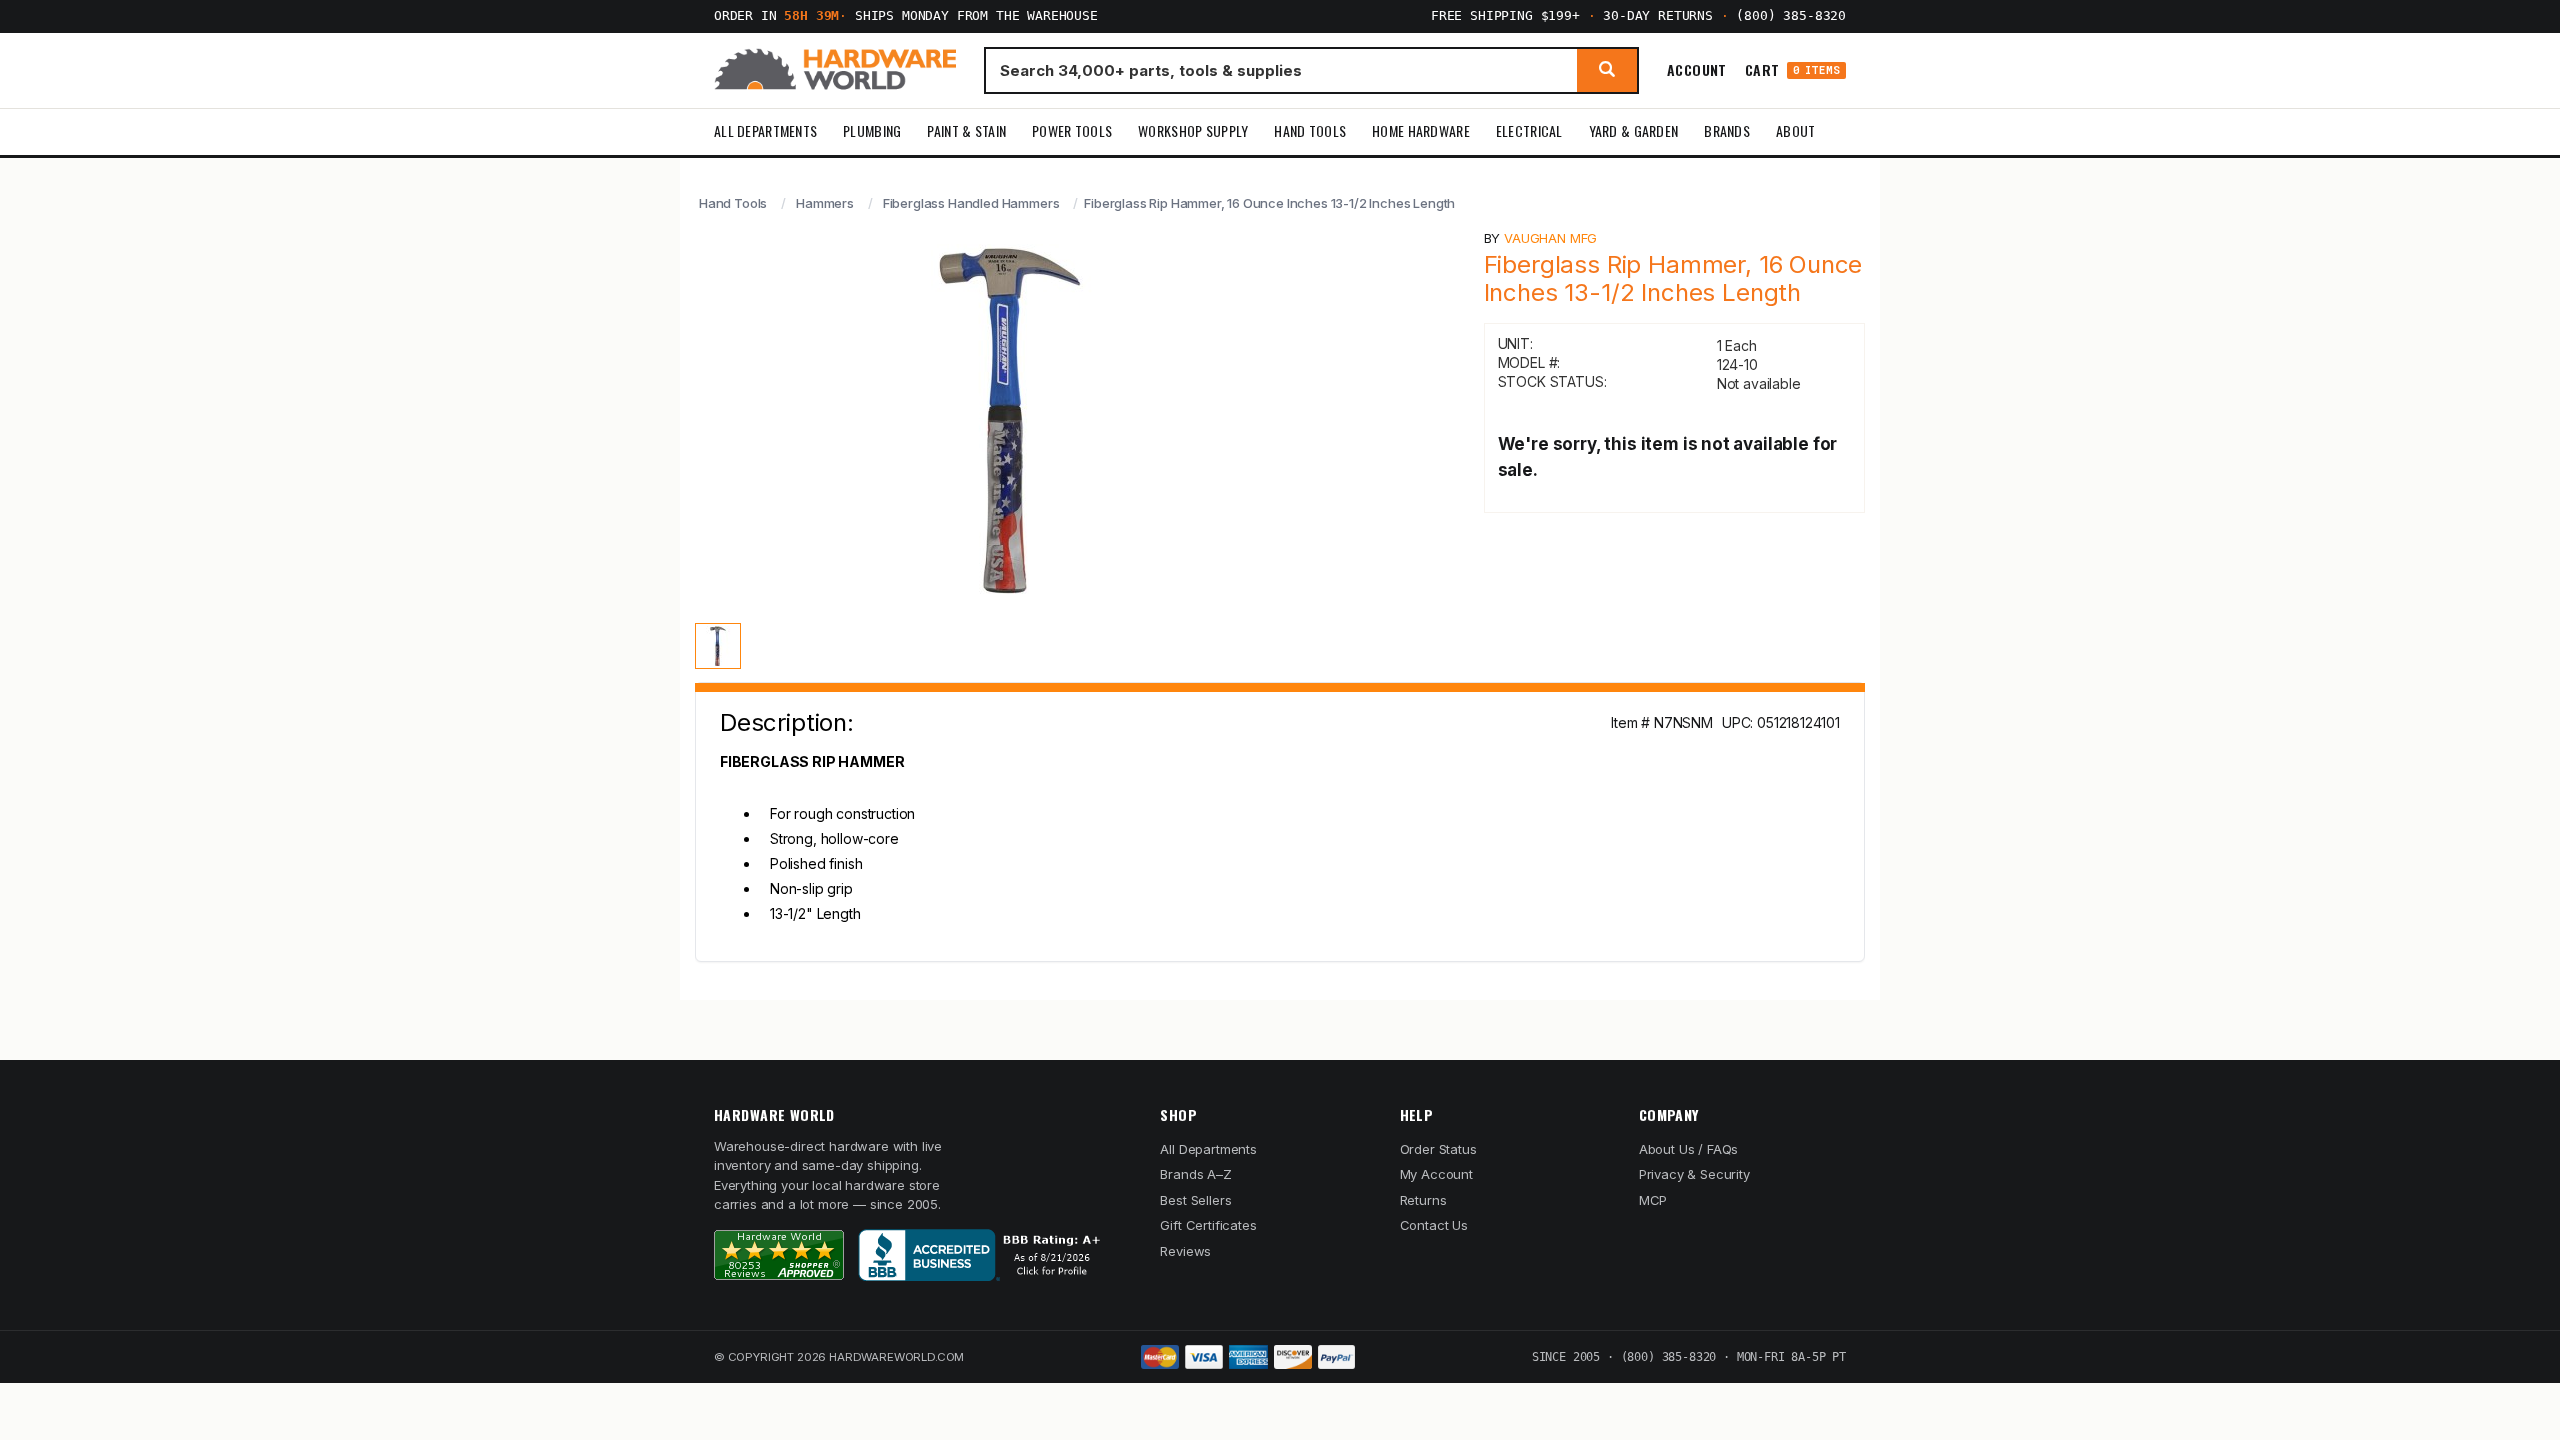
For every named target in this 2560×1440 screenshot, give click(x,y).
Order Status (1438, 1149)
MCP (1653, 1200)
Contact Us (1434, 1225)
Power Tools (1072, 130)
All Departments (765, 130)
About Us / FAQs (1688, 1149)
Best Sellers (1195, 1200)
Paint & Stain (966, 130)
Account (1697, 70)
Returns (1423, 1200)
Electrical (1529, 130)
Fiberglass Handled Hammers (971, 203)
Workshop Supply (1193, 130)
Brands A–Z (1195, 1174)
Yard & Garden (1634, 130)
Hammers (825, 203)
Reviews (1185, 1251)
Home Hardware (1421, 130)
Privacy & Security (1694, 1174)
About (1795, 130)
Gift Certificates (1208, 1225)
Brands (1727, 130)
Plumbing (872, 130)
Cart (1792, 70)
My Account (1436, 1174)
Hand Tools (1310, 130)
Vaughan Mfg (1550, 238)
